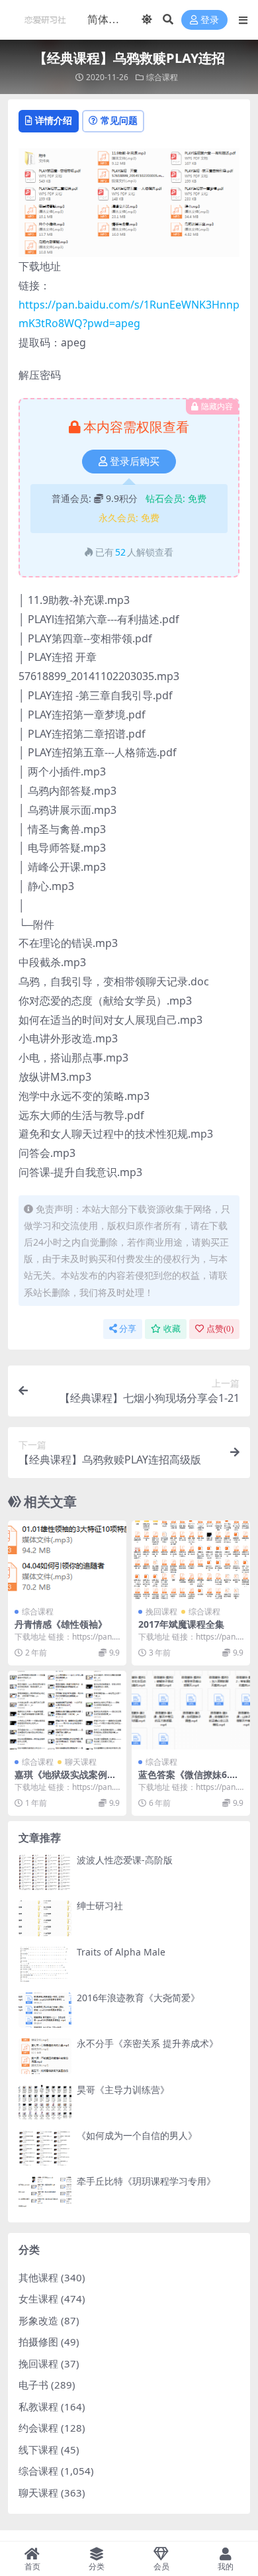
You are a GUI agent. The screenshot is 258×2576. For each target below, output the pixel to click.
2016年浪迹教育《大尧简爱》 (138, 1998)
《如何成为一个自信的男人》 (137, 2135)
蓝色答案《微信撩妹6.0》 (184, 1780)
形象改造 (38, 2320)
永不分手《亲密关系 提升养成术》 (148, 2043)
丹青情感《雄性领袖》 (61, 1624)
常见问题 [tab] (119, 120)
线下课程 (38, 2450)
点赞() (220, 1329)
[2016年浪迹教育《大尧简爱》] (45, 2010)
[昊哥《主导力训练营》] (45, 2102)
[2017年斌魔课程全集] (191, 1560)
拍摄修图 (38, 2342)
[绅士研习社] (45, 1918)
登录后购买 (135, 462)
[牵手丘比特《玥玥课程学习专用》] (45, 2194)
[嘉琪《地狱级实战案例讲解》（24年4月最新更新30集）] (67, 1710)
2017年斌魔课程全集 (181, 1624)
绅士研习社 (100, 1906)
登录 (210, 20)
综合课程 (162, 77)
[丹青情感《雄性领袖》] (67, 1560)
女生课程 (38, 2299)
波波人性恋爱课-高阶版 (125, 1860)
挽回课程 (161, 1611)
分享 (128, 1329)
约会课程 (38, 2428)
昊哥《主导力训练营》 (123, 2090)
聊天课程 (81, 1762)
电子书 (33, 2385)
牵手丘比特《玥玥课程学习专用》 (146, 2181)
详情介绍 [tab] (54, 120)
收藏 (172, 1329)
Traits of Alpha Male (121, 1952)
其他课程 (38, 2277)
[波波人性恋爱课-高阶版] (45, 1872)
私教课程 (38, 2406)
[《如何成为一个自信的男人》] (45, 2148)
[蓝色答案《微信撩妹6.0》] (191, 1710)
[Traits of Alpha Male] (45, 1964)
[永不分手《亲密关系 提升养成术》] (45, 2056)
